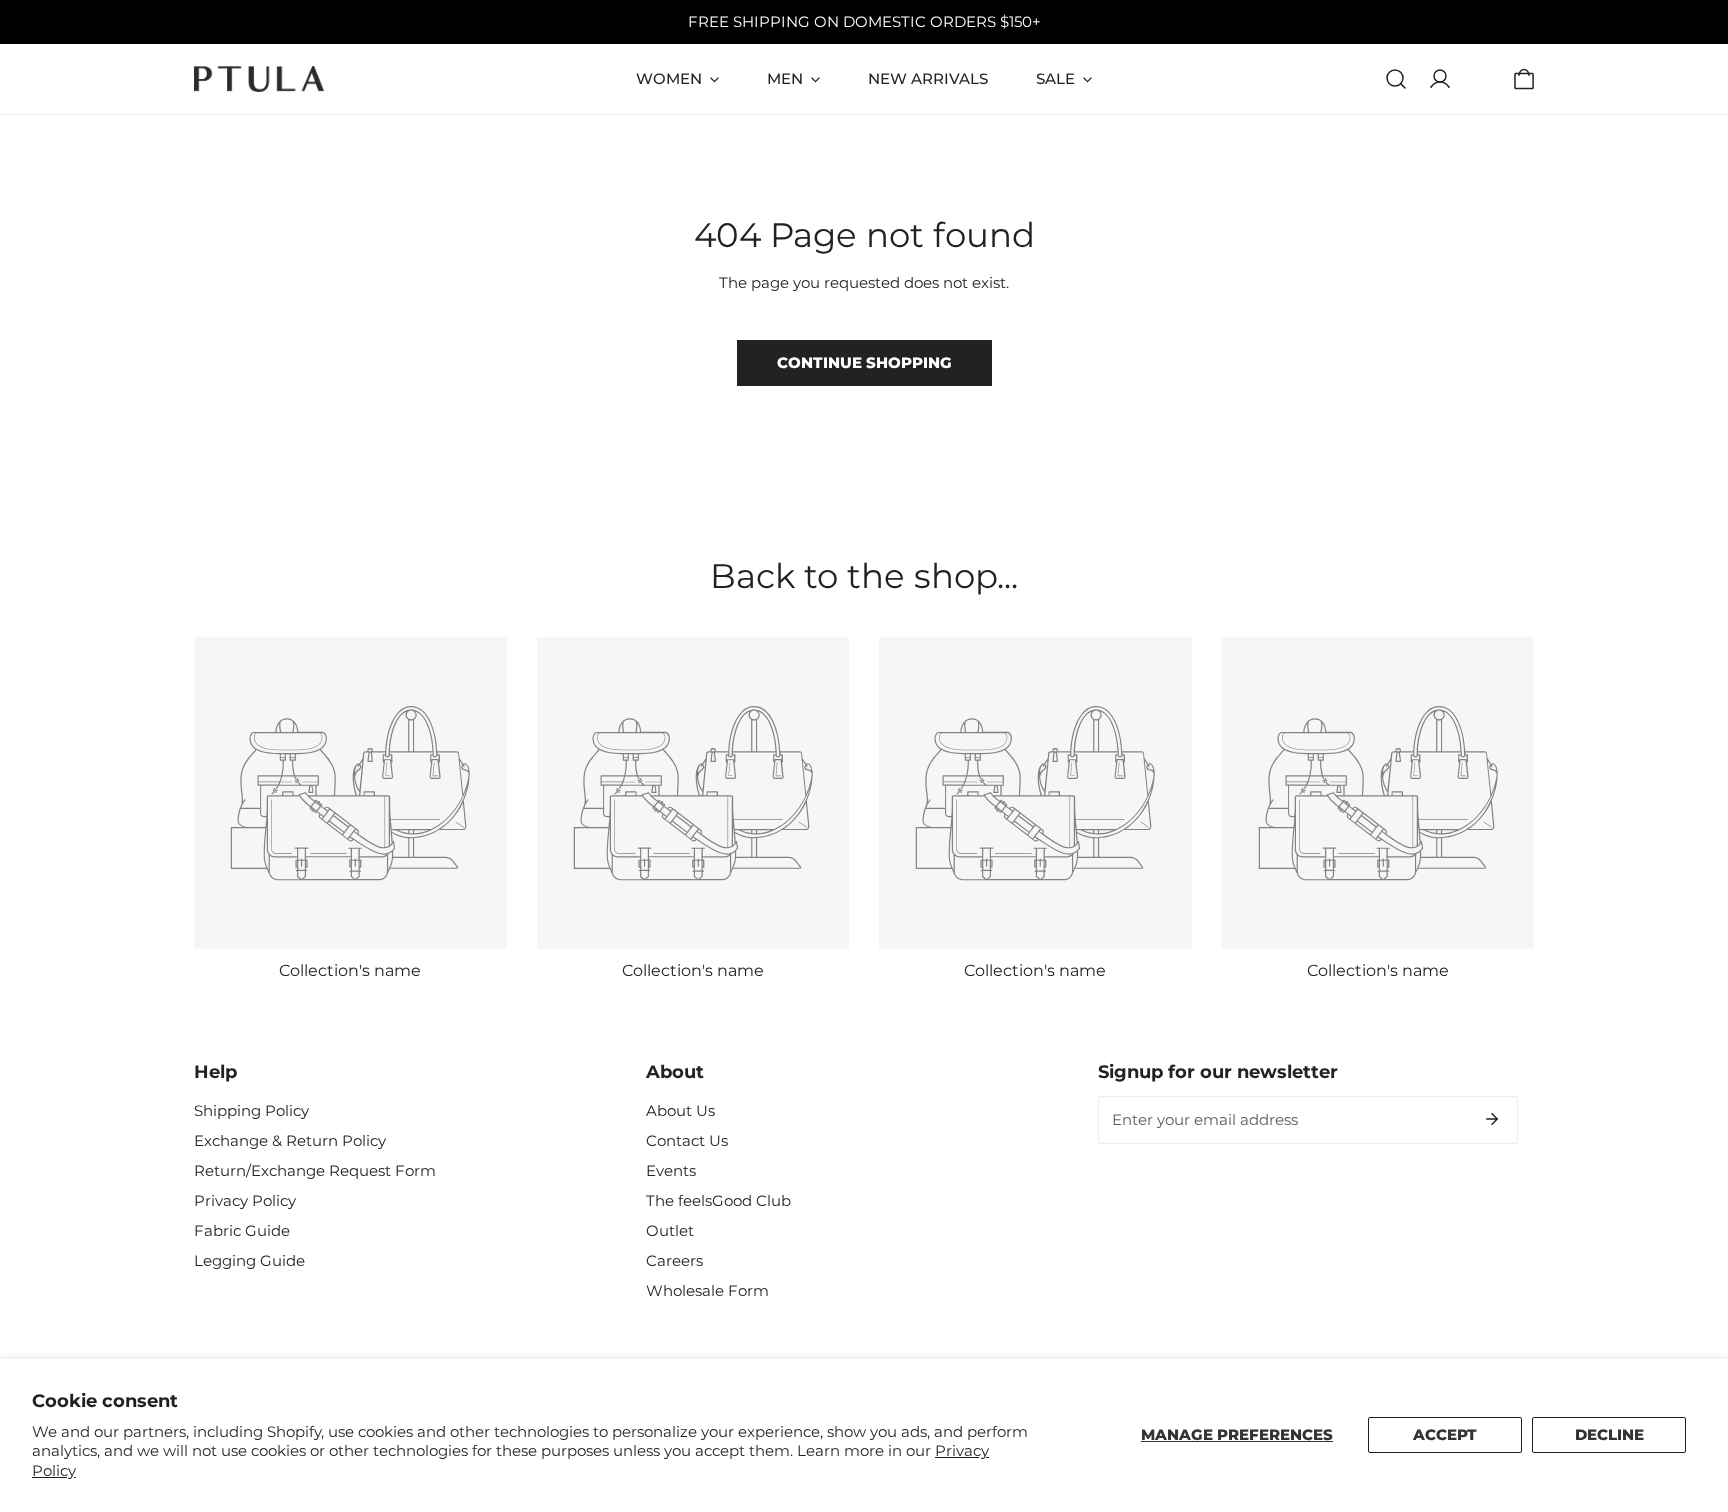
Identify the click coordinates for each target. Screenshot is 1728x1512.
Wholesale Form (707, 1290)
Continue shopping (864, 362)
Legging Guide (249, 1260)
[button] (1524, 79)
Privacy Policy (245, 1200)
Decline (1609, 1434)
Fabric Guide (242, 1230)
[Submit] (1492, 1119)
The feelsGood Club (718, 1200)
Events (671, 1170)
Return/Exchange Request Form (315, 1170)
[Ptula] (259, 79)
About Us (680, 1110)
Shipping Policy (251, 1110)
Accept (1445, 1434)
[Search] (1396, 79)
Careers (674, 1260)
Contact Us (687, 1140)
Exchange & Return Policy (290, 1140)
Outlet (670, 1230)
